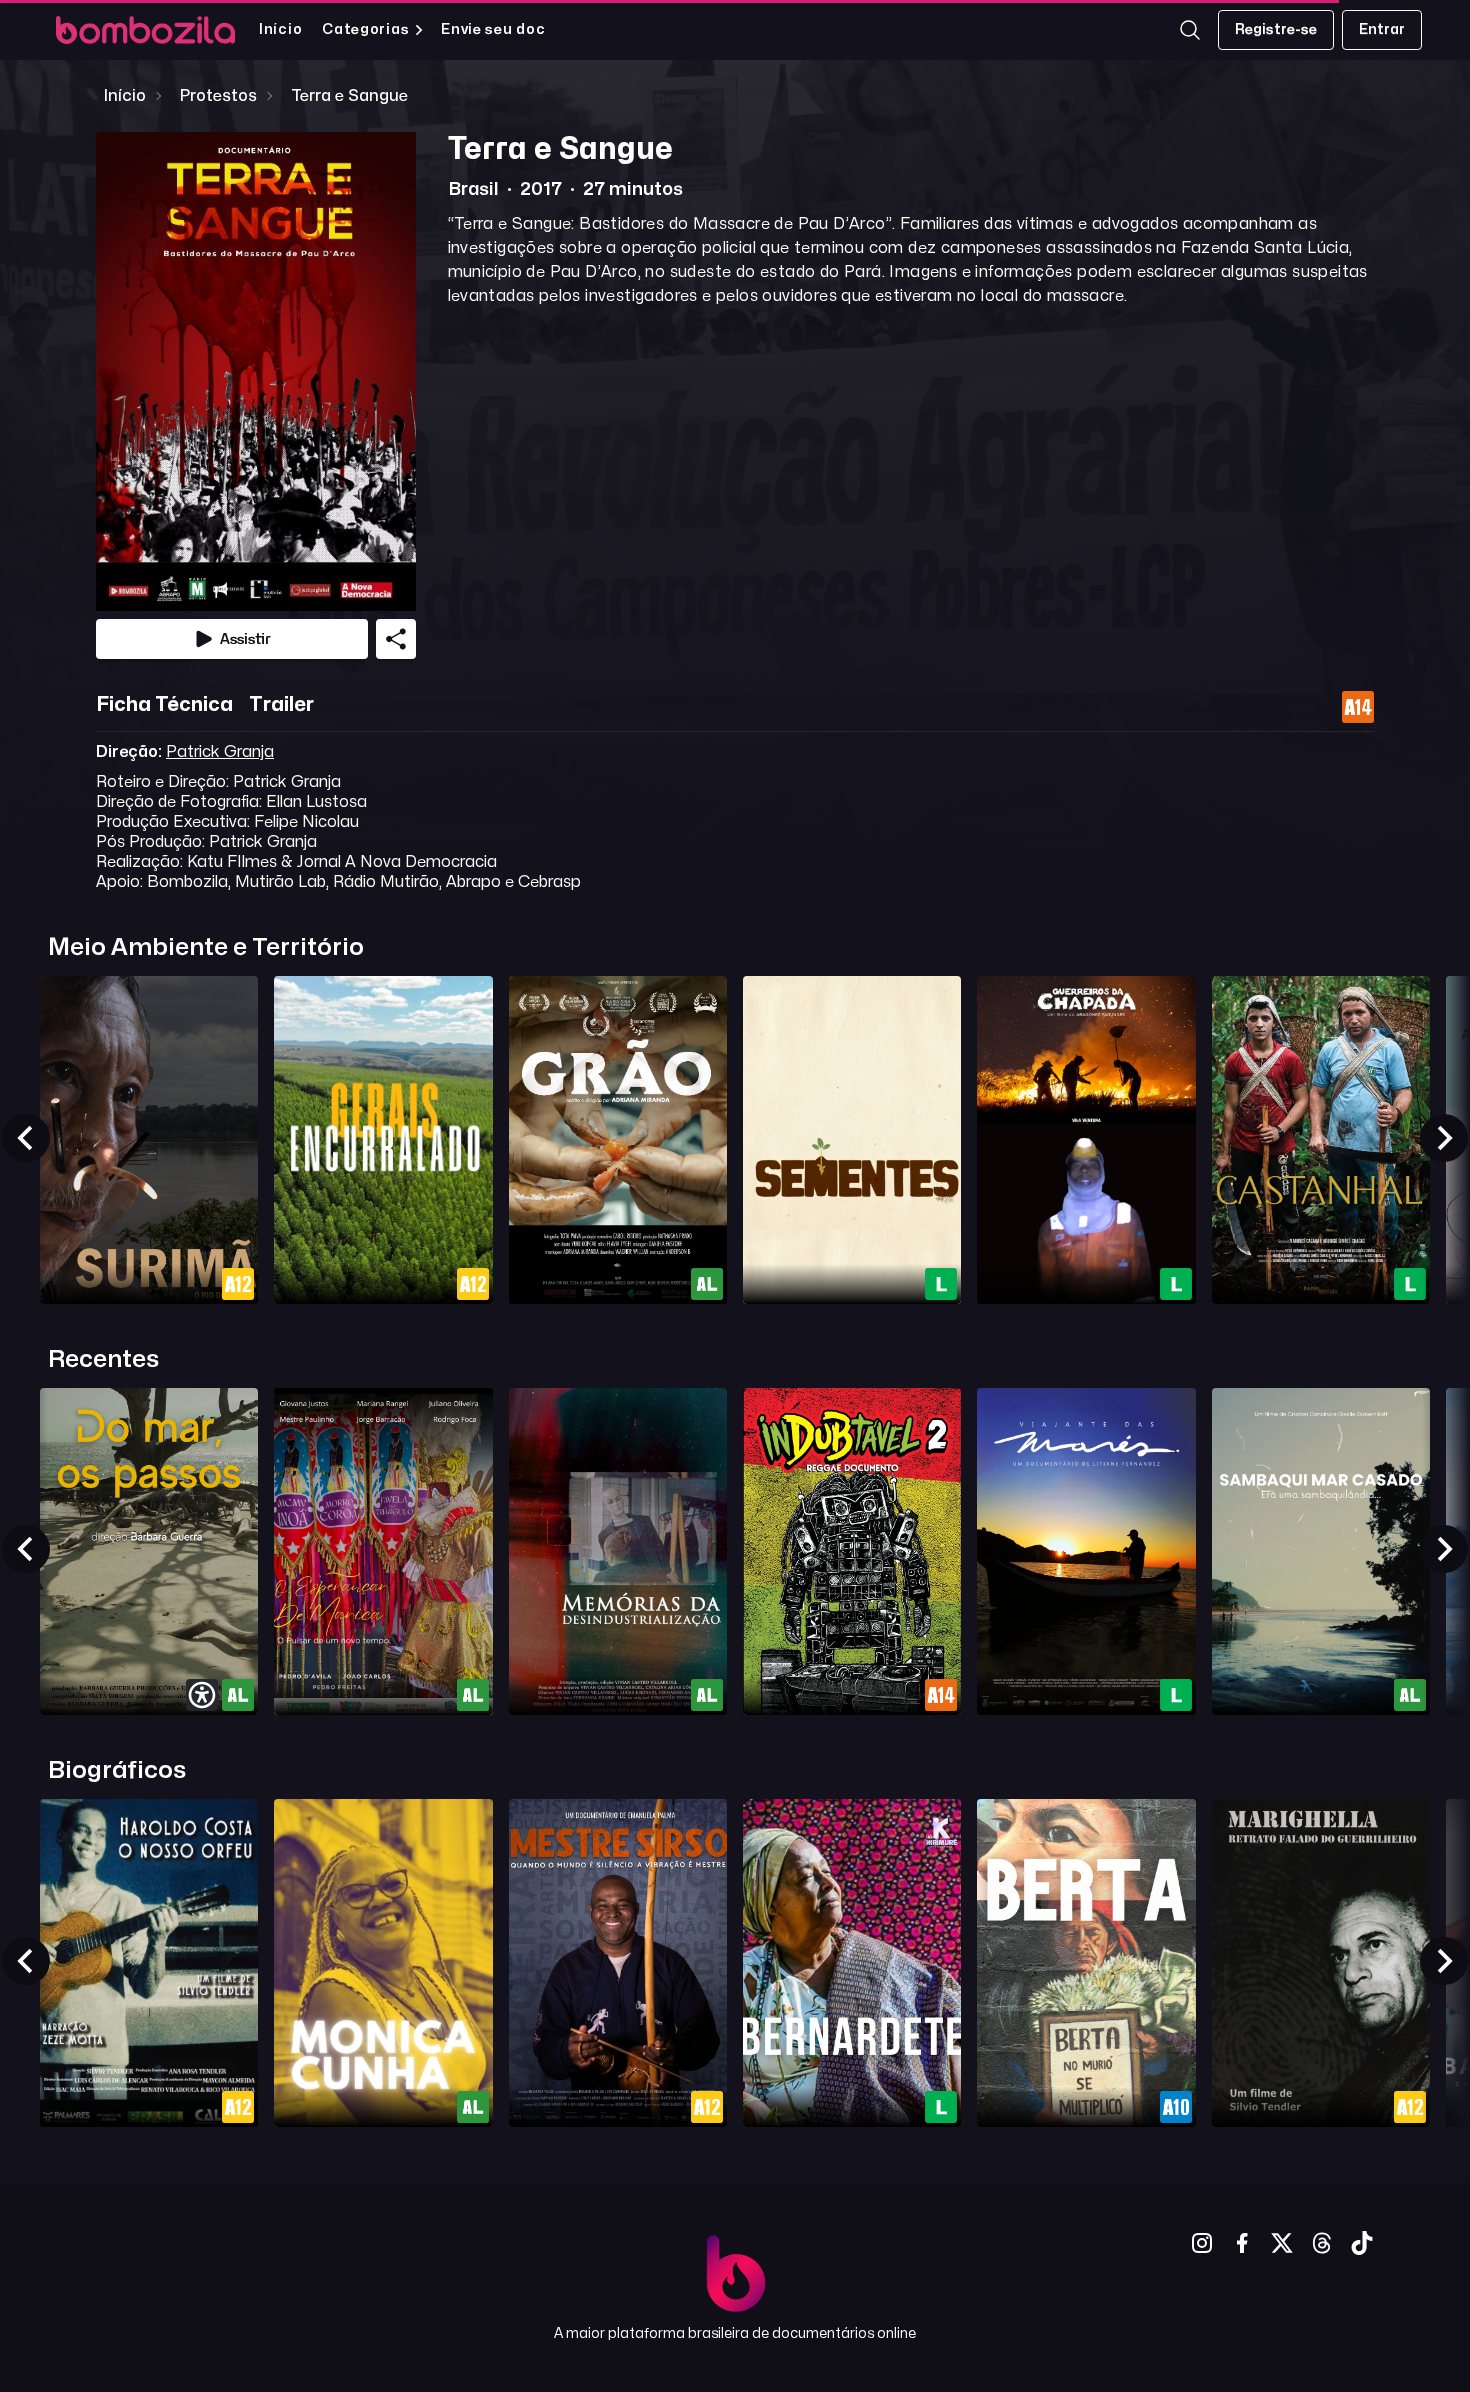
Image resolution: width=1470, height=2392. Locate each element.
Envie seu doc (493, 29)
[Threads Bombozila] (1322, 2243)
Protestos (218, 96)
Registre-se (1276, 29)
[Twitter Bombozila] (1282, 2243)
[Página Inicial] (145, 30)
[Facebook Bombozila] (1242, 2243)
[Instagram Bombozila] (1202, 2243)
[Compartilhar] (396, 639)
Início (280, 29)
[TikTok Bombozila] (1362, 2243)
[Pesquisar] (1190, 30)
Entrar (1382, 29)
